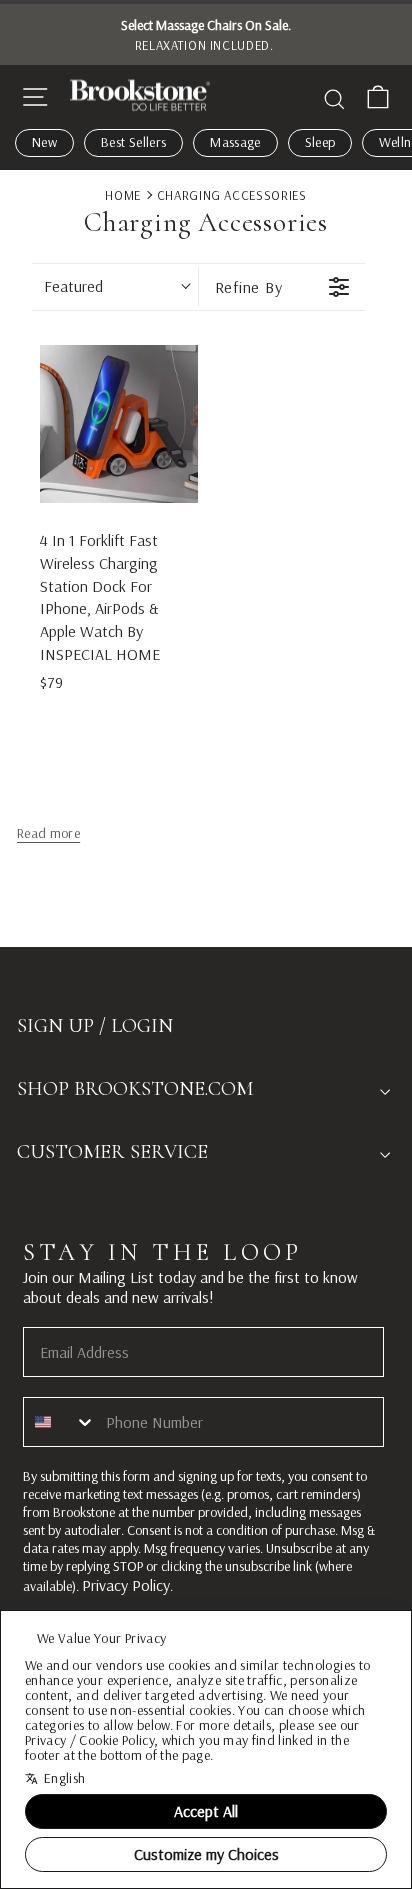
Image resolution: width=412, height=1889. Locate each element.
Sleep (320, 142)
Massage (235, 142)
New (44, 142)
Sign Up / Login (95, 1026)
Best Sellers (133, 142)
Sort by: (73, 286)
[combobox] (60, 1422)
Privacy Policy (126, 1585)
